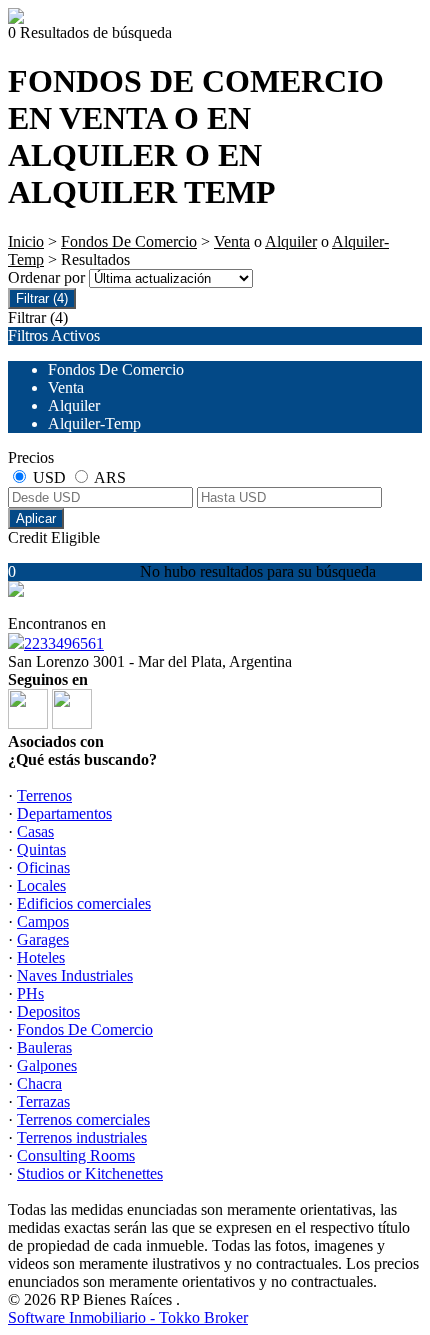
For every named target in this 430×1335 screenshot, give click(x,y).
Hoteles (41, 957)
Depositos (48, 1011)
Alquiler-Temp (94, 423)
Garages (43, 939)
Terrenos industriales (82, 1137)
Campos (43, 921)
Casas (35, 831)
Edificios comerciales (84, 903)
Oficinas (43, 867)
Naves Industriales (75, 975)
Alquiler (291, 241)
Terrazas (43, 1101)
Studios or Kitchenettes (90, 1173)
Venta (232, 241)
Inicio (26, 241)
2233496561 (64, 643)
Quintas (41, 849)
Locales (41, 885)
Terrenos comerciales (83, 1119)
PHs (30, 993)
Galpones (47, 1065)
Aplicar (36, 518)
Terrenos (44, 795)
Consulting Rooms (76, 1155)
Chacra (39, 1083)
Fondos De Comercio (129, 241)
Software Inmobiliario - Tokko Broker (128, 1317)
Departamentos (64, 813)
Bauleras (44, 1047)
